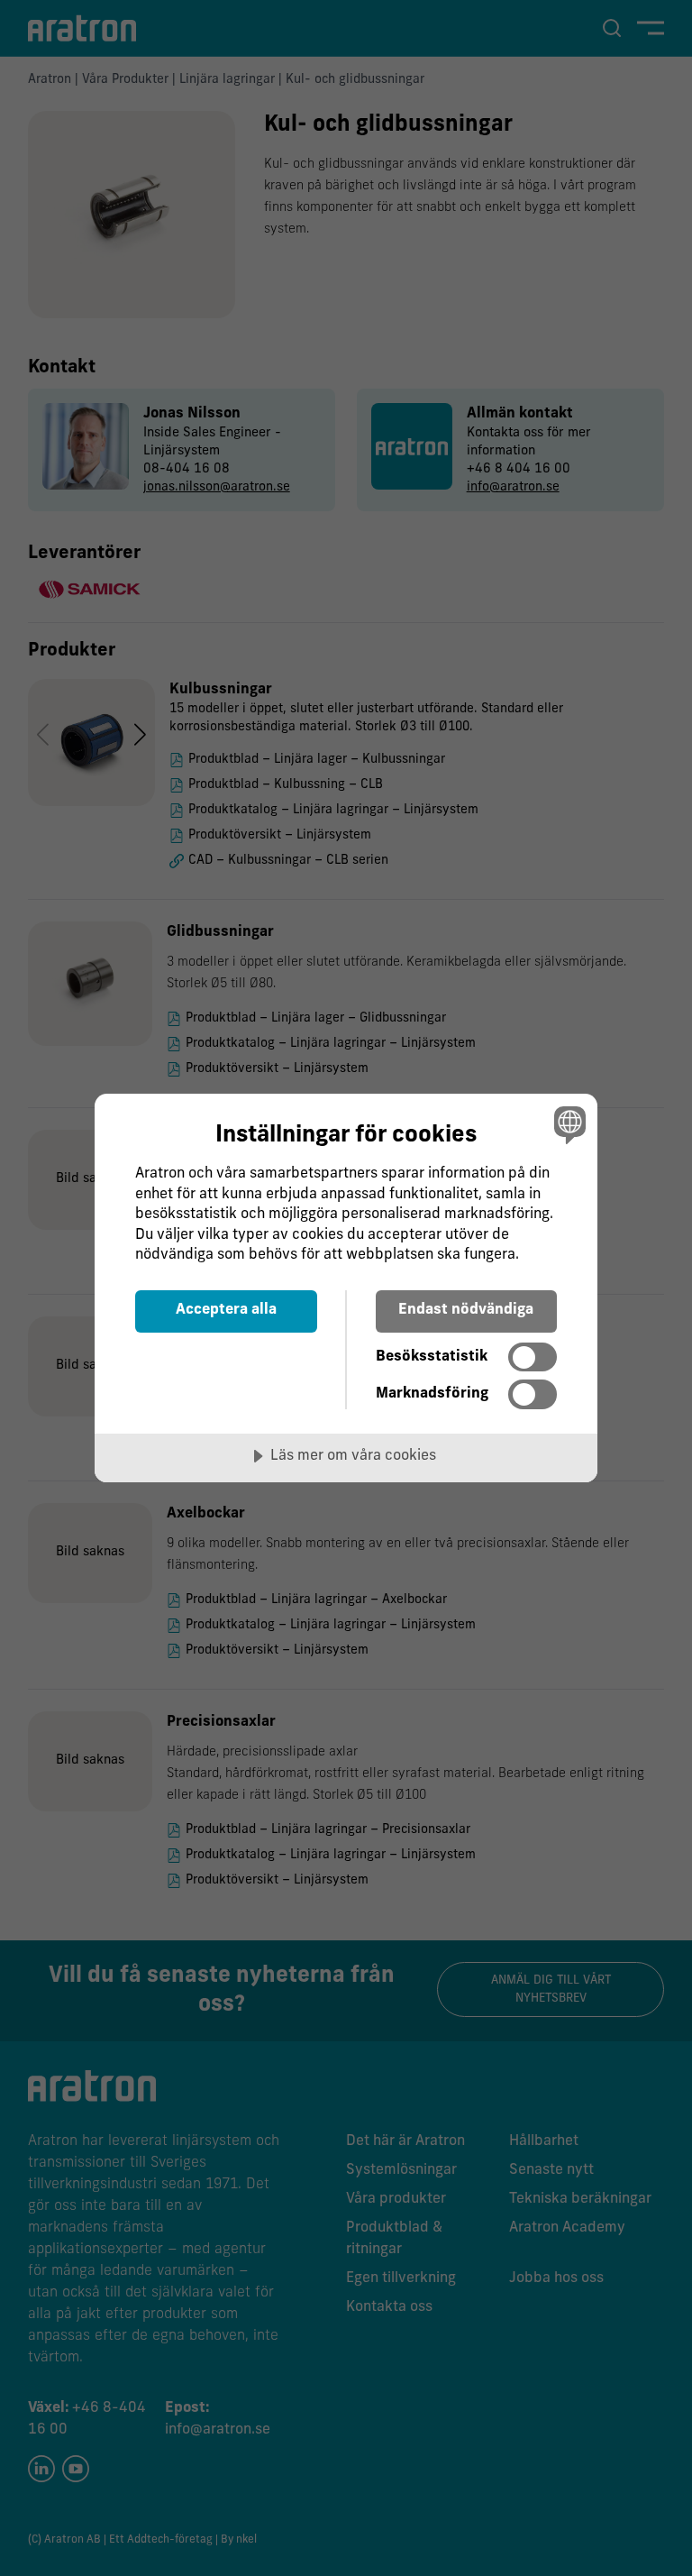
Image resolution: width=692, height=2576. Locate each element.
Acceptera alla (226, 1310)
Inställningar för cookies (346, 1136)
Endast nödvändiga (466, 1310)
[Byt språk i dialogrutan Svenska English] (568, 1124)
